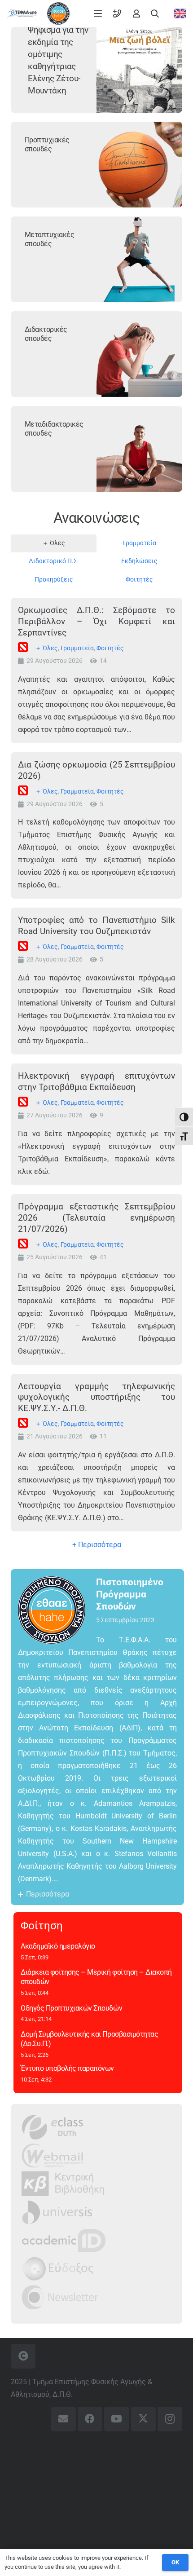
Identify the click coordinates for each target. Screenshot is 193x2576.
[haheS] (58, 13)
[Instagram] (170, 2419)
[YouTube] (116, 2419)
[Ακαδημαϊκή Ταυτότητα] (64, 2240)
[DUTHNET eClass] (53, 2127)
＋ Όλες (46, 648)
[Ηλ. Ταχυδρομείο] (64, 2419)
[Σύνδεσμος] (117, 13)
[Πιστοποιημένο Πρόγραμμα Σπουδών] (57, 1610)
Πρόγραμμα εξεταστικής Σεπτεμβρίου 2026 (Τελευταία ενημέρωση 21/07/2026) (96, 1218)
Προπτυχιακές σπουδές (47, 145)
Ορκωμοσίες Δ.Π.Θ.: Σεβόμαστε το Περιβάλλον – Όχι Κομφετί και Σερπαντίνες (96, 621)
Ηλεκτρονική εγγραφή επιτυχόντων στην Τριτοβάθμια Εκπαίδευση (96, 1081)
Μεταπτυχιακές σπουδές (50, 239)
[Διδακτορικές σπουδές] (139, 354)
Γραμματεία (77, 648)
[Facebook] (90, 2419)
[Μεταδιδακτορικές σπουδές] (139, 449)
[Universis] (57, 2212)
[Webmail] (53, 2155)
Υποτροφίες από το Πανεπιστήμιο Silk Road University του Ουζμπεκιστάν (96, 926)
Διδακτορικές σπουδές (46, 334)
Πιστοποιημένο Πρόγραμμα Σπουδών (130, 1594)
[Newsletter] (60, 2297)
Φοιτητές (110, 648)
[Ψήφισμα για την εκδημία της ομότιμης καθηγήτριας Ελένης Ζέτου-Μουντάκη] (139, 70)
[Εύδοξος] (58, 2269)
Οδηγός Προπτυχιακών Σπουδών (71, 2008)
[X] (143, 2419)
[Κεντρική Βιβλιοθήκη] (63, 2184)
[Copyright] (23, 2356)
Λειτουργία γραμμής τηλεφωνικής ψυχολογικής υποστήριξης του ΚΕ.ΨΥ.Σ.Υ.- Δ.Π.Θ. (96, 1397)
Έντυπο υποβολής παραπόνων (67, 2068)
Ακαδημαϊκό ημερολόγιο (58, 1946)
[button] (98, 13)
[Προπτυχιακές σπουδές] (139, 165)
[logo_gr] (22, 13)
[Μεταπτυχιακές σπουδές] (139, 259)
